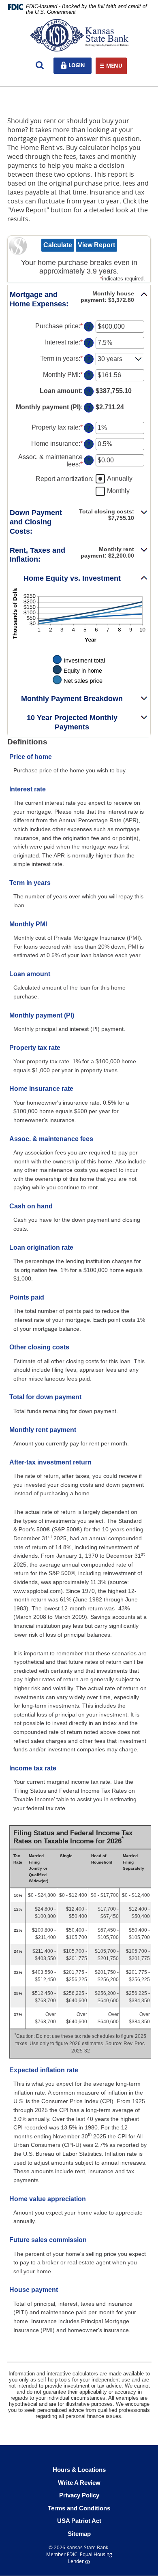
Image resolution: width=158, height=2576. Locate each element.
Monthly (118, 491)
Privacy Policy (79, 2495)
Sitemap (79, 2534)
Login (79, 65)
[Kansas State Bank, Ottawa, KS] (79, 35)
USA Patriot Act (79, 2521)
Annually (120, 478)
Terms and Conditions (79, 2508)
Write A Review (79, 2483)
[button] (79, 299)
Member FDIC (62, 2554)
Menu (114, 66)
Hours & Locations (79, 2470)
